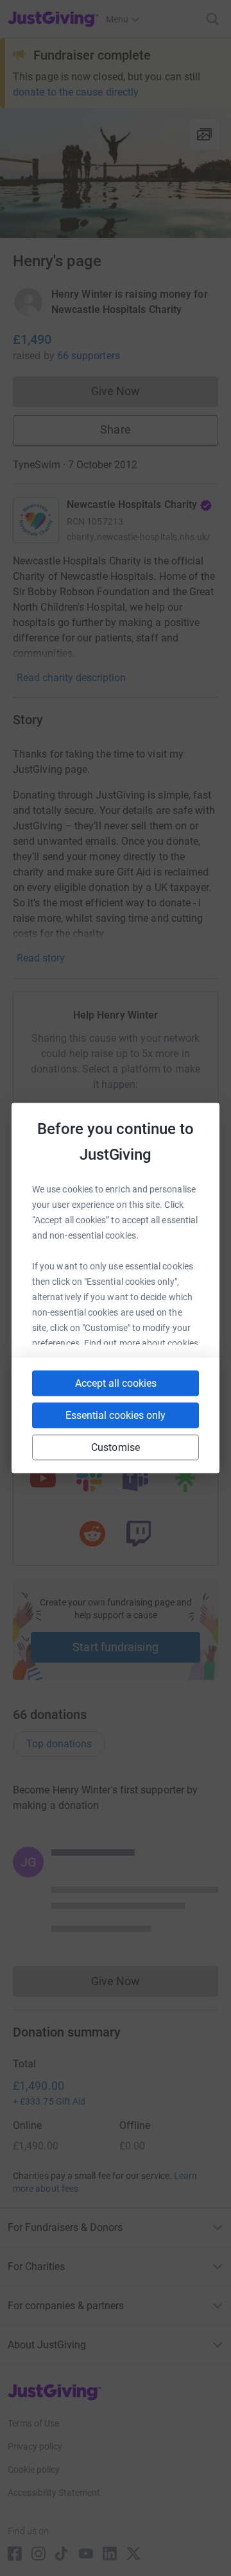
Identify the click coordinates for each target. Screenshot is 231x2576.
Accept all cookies (116, 1383)
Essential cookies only (116, 1415)
